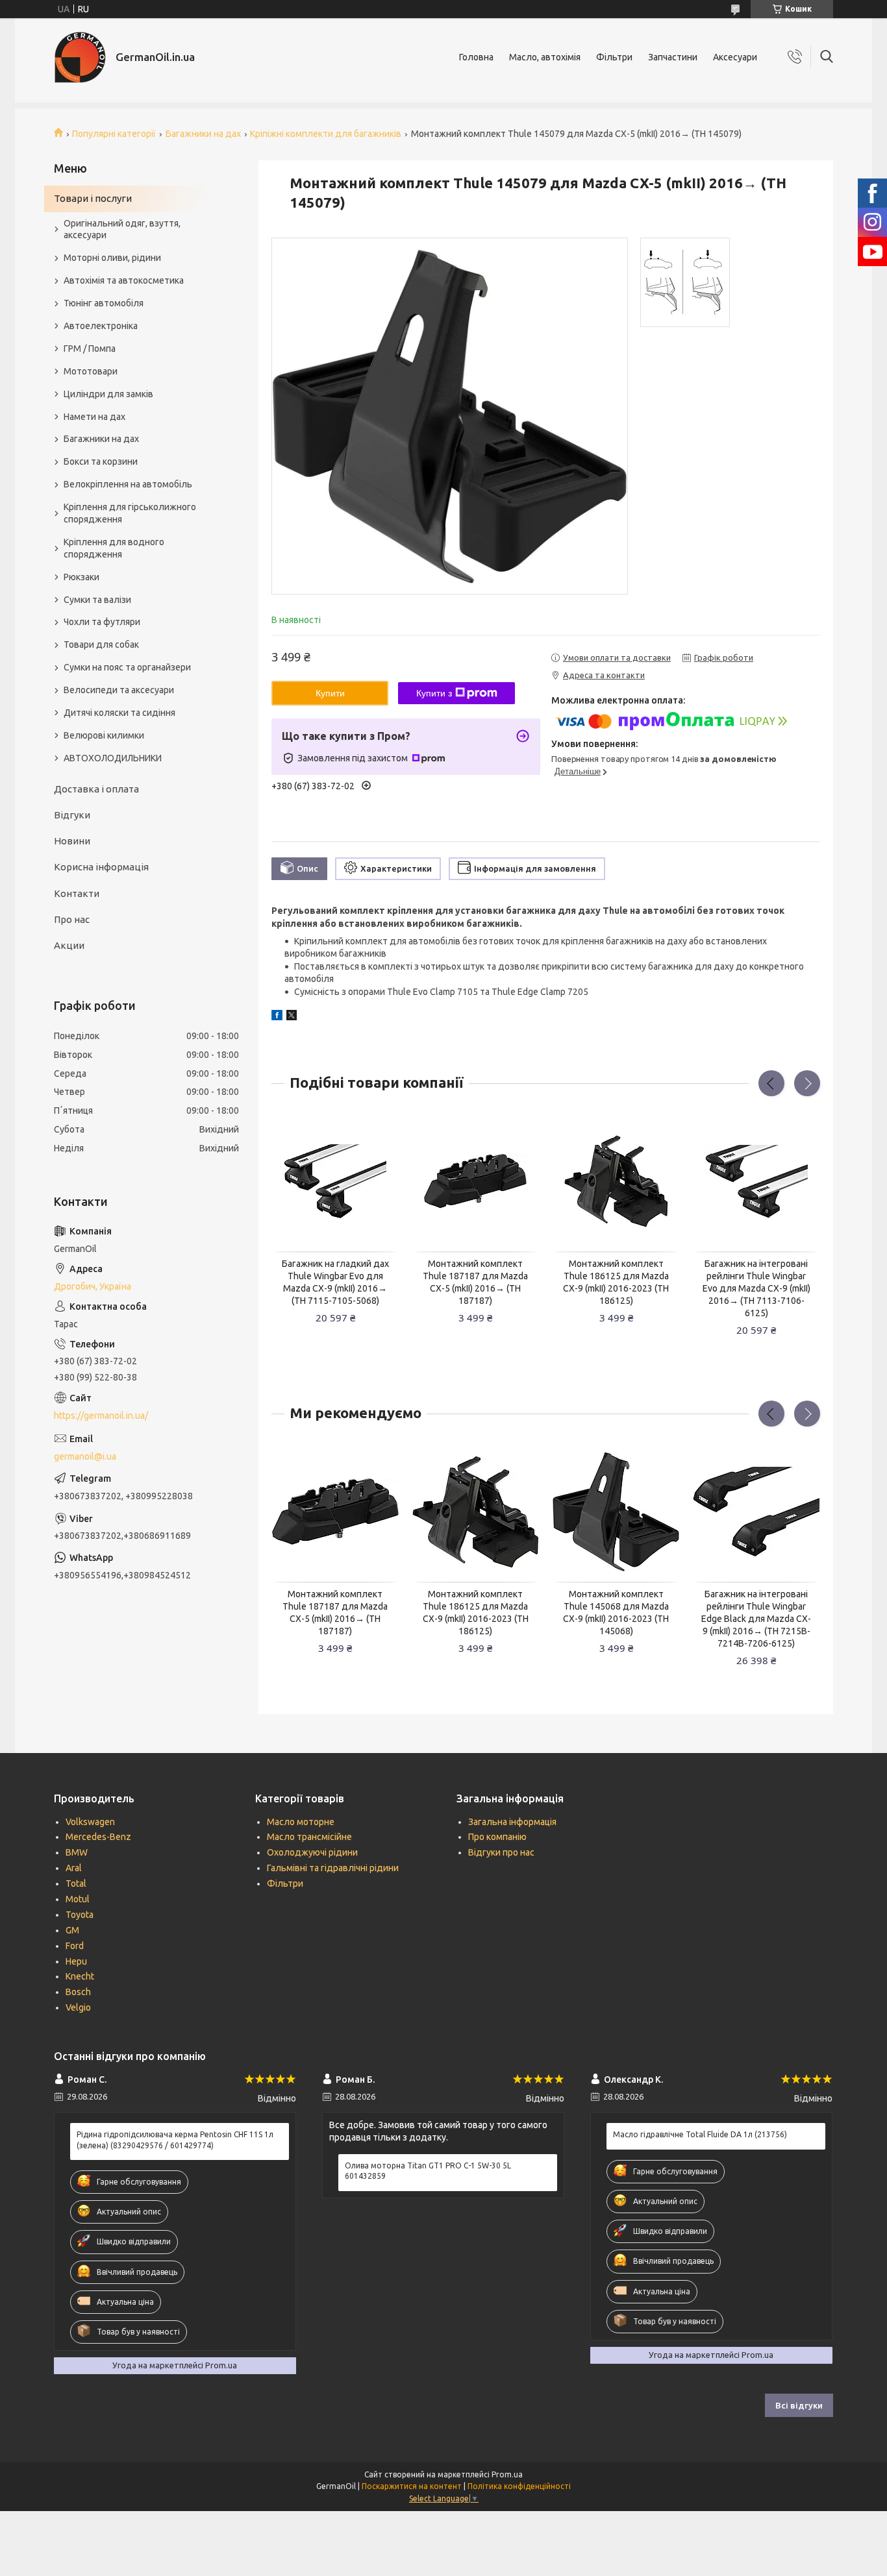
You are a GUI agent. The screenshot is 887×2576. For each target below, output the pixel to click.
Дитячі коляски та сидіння (119, 713)
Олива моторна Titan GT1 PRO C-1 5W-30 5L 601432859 (428, 2171)
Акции (69, 945)
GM (72, 1930)
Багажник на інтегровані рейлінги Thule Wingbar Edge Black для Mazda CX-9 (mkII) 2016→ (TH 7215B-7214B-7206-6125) (756, 1619)
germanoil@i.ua (85, 1456)
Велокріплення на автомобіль (128, 484)
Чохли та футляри (102, 622)
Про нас (72, 919)
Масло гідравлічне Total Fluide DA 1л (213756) (700, 2134)
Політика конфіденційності (519, 2486)
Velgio (78, 2007)
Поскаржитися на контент (412, 2486)
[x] (292, 1017)
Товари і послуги (93, 198)
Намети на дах (94, 417)
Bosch (78, 1992)
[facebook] (277, 1017)
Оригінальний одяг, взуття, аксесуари (122, 229)
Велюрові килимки (104, 735)
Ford (75, 1946)
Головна (476, 57)
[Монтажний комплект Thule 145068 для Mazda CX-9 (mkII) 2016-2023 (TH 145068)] (616, 1512)
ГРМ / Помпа (90, 349)
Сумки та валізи (97, 600)
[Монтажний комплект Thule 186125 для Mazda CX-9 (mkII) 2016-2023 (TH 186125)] (616, 1181)
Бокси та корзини (101, 461)
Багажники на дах (203, 134)
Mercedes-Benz (98, 1837)
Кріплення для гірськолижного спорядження (130, 513)
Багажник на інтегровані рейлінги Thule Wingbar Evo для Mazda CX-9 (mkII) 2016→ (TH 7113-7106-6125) (756, 1288)
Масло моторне (301, 1822)
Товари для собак (101, 644)
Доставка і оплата (96, 789)
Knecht (80, 1976)
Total (76, 1883)
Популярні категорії (114, 134)
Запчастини (673, 57)
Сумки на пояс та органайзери (127, 667)
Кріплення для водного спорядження (114, 548)
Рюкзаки (81, 577)
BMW (77, 1852)
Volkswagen (90, 1822)
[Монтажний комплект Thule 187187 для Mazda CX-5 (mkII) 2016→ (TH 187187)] (476, 1181)
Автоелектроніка (101, 326)
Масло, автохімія (545, 57)
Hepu (76, 1961)
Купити (330, 693)
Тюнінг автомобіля (104, 303)
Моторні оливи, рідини (112, 258)
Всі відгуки (799, 2405)
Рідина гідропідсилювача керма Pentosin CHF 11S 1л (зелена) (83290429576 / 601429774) (175, 2140)
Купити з (434, 693)
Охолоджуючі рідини (312, 1852)
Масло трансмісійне (309, 1837)
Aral (74, 1868)
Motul (78, 1899)
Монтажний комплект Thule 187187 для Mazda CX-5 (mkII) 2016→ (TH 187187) (475, 1282)
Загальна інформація (512, 1822)
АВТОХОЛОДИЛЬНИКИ (113, 758)
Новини (72, 841)
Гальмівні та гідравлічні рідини (333, 1868)
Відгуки (72, 815)
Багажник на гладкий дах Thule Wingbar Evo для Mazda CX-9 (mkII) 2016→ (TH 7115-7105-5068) (335, 1282)
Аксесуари (735, 57)
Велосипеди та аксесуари (119, 690)
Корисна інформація (101, 867)
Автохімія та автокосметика (124, 280)
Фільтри (614, 57)
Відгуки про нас (501, 1852)
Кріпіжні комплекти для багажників (326, 134)
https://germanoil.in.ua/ (101, 1416)
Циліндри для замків (108, 394)
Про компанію (497, 1837)
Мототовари (91, 371)
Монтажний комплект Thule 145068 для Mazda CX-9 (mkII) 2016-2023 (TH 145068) (616, 1613)
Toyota (80, 1915)
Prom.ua (507, 2474)
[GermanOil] (80, 57)
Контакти (77, 893)
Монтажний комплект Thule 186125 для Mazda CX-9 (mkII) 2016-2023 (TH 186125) (616, 1282)
